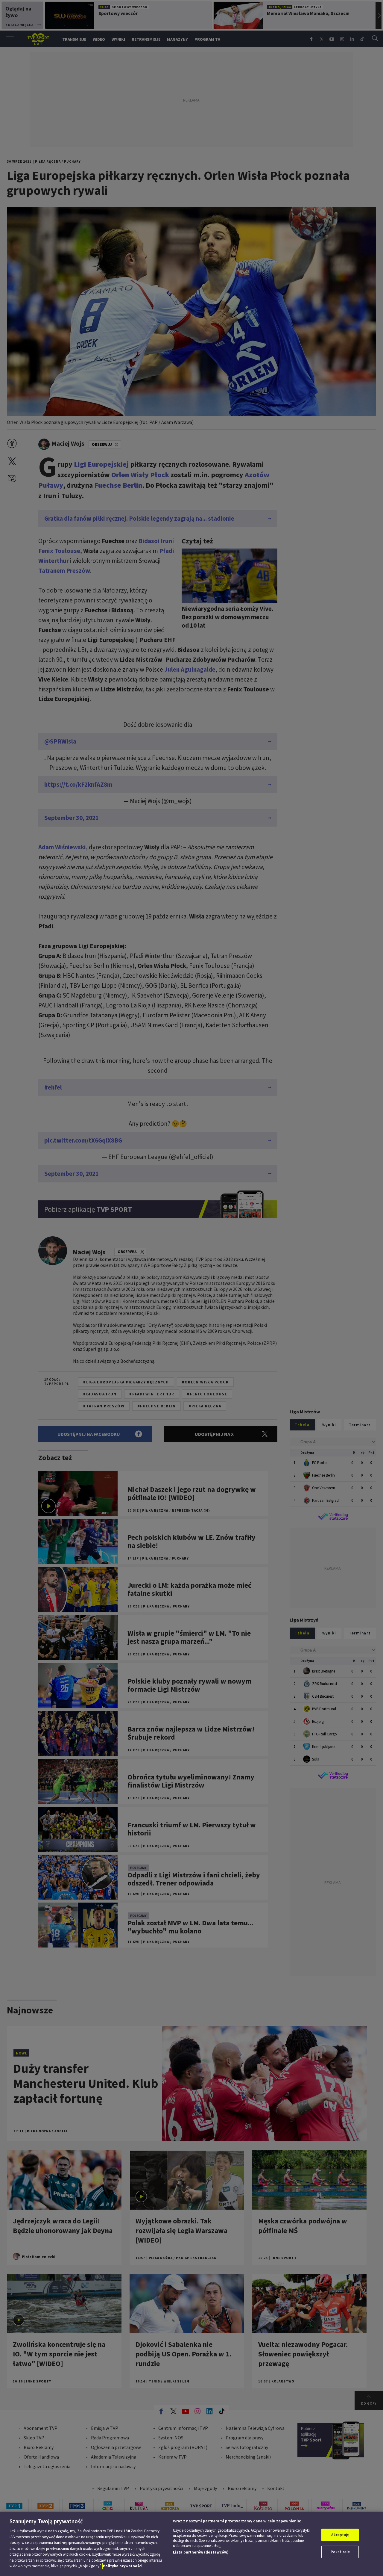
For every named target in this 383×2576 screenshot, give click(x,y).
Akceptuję (340, 2535)
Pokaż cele (340, 2552)
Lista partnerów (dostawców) (201, 2552)
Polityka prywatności (123, 2566)
